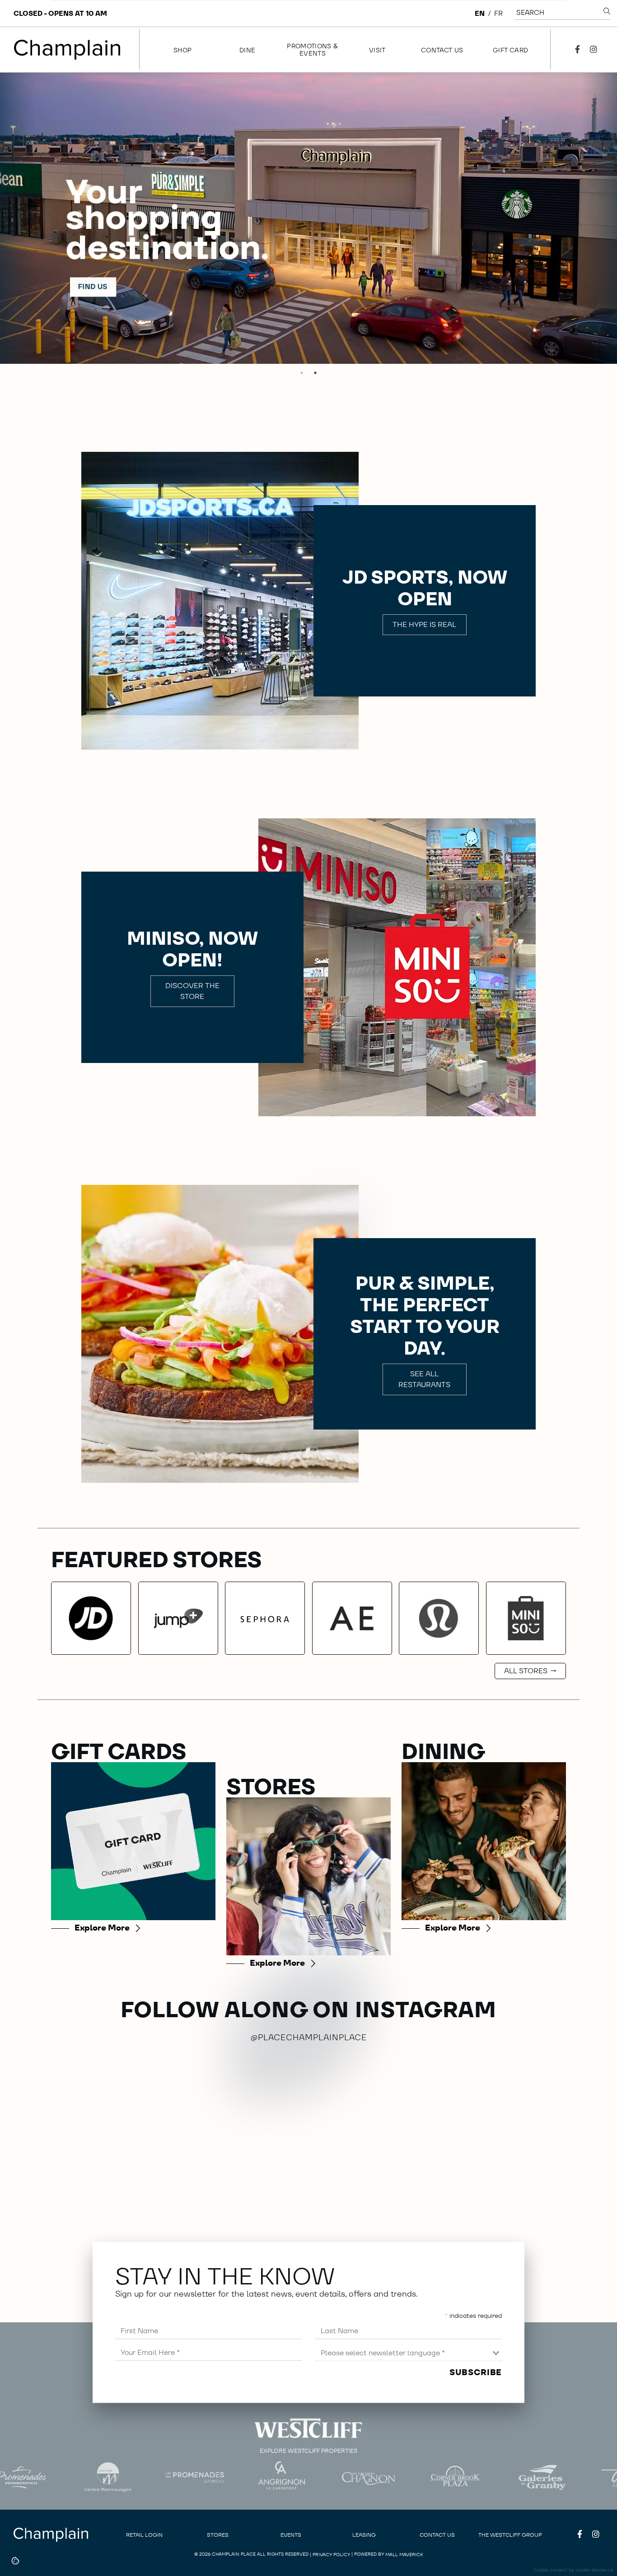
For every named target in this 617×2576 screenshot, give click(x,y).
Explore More (102, 1928)
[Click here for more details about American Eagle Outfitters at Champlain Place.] (352, 1618)
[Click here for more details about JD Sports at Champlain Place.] (91, 1618)
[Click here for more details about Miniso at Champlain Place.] (526, 1618)
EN (480, 13)
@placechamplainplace (309, 2037)
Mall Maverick (404, 2555)
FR (498, 13)
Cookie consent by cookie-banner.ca (574, 2570)
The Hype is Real (425, 624)
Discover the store (192, 991)
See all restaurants (425, 1379)
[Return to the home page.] (67, 50)
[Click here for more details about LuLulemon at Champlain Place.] (439, 1618)
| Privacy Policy (330, 2555)
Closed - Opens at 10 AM (60, 13)
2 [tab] (315, 373)
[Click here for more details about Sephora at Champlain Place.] (265, 1618)
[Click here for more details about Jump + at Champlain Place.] (178, 1618)
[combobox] (409, 2353)
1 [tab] (302, 373)
